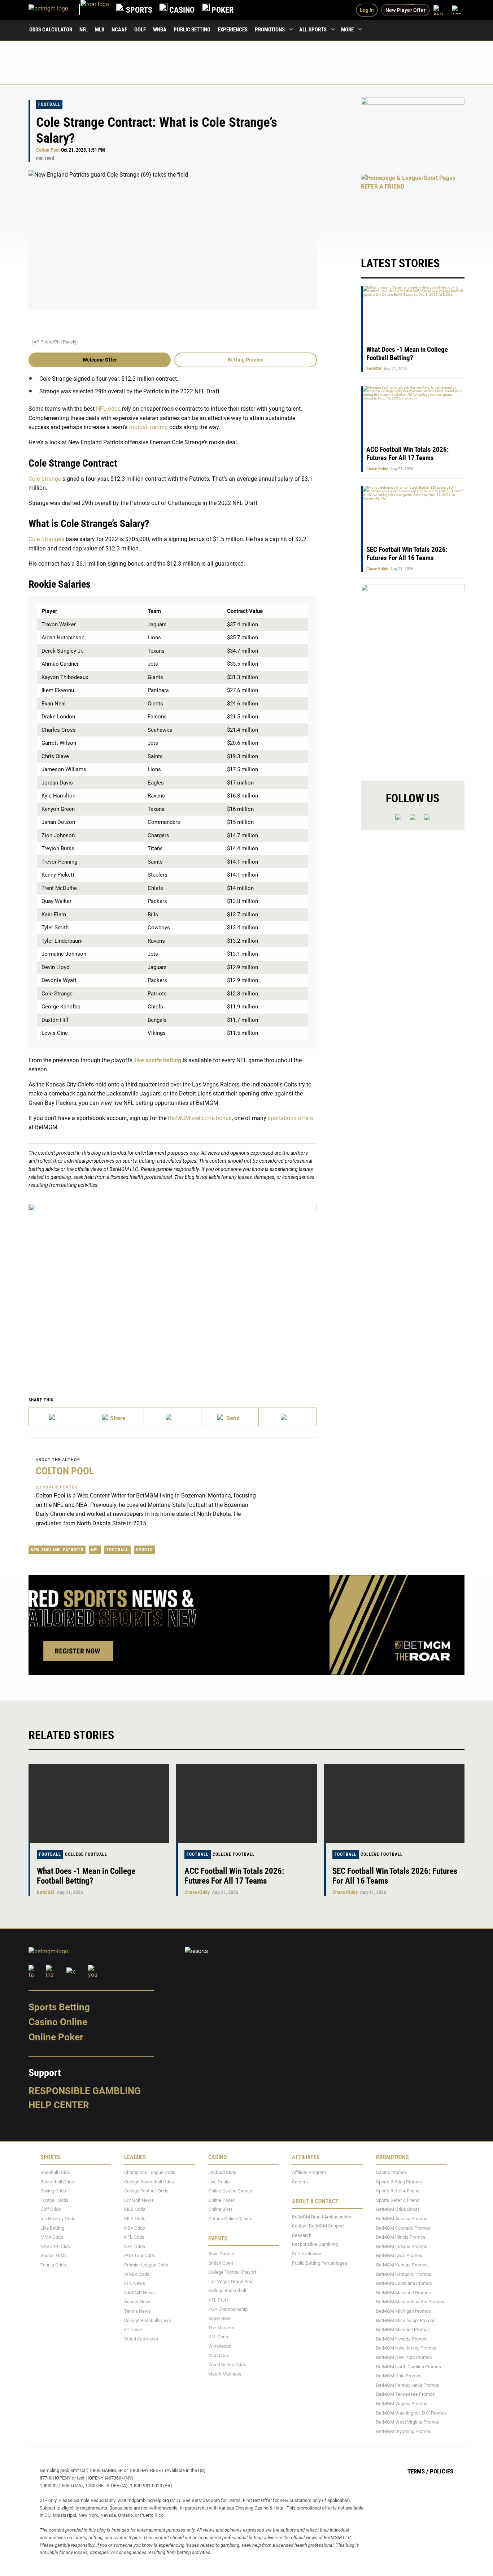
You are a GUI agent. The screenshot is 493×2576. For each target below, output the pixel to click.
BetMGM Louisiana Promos (404, 2283)
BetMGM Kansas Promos (402, 2265)
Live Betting (52, 2228)
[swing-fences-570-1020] (413, 676)
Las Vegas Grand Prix (230, 2281)
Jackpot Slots (222, 2172)
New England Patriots (57, 1550)
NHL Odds (135, 2246)
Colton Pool (48, 150)
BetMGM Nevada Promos (402, 2339)
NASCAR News (139, 2293)
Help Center (59, 2105)
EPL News (135, 2283)
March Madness (225, 2374)
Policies (442, 2472)
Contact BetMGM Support (318, 2226)
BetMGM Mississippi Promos (406, 2320)
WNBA (160, 30)
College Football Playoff (232, 2272)
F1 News (133, 2329)
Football (49, 104)
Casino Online (58, 2022)
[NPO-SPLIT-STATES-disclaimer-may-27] (173, 1285)
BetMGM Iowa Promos (399, 2256)
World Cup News (141, 2339)
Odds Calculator (51, 30)
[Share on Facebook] (115, 1417)
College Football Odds (146, 2191)
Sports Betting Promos (399, 2182)
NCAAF (119, 30)
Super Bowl (220, 2318)
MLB (100, 30)
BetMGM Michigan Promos (403, 2311)
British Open (221, 2263)
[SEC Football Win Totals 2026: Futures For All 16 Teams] (394, 1803)
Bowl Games (221, 2254)
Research (302, 2235)
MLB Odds (135, 2210)
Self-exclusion (307, 2254)
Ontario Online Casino (230, 2219)
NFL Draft (218, 2300)
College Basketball (227, 2291)
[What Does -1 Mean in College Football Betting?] (99, 1803)
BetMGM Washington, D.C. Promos (411, 2413)
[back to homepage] (95, 10)
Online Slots (221, 2210)
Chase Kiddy (377, 469)
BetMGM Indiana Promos (402, 2246)
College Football (86, 1854)
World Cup (219, 2355)
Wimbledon (220, 2346)
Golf (140, 30)
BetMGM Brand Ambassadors (322, 2217)
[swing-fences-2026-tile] (413, 132)
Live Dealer (220, 2182)
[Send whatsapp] (230, 1417)
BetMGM (374, 369)
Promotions (270, 30)
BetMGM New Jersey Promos (406, 2348)
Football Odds (54, 2200)
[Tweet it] (58, 1417)
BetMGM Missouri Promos (403, 2329)
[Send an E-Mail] (173, 1417)
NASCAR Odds (55, 2246)
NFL (84, 30)
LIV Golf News (139, 2200)
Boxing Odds (53, 2191)
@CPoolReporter (56, 1487)
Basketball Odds (57, 2182)
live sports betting (158, 1060)
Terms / (418, 2472)
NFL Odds (134, 2237)
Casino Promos (392, 2172)
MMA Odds (52, 2237)
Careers (300, 2182)
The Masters (221, 2328)
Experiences (233, 30)
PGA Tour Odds (140, 2256)
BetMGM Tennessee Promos (405, 2395)
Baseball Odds (55, 2172)
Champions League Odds (150, 2172)
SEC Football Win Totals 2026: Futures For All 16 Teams (407, 554)
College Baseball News (148, 2320)
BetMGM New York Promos (404, 2357)
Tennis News (138, 2311)
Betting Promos (246, 360)
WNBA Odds (137, 2274)
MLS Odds (135, 2219)
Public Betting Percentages (320, 2263)
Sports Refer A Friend (398, 2191)
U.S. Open (218, 2337)
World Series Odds (227, 2365)
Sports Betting (59, 2007)
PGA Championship (228, 2309)
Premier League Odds (146, 2265)
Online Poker (56, 2037)
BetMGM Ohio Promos (399, 2376)
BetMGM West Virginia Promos (408, 2422)
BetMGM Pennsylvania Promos (408, 2385)
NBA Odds (135, 2228)
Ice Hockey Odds (58, 2219)
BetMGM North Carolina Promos (409, 2367)
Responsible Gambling (85, 2091)
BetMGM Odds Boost (398, 2210)
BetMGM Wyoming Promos (404, 2431)
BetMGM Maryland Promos (403, 2293)
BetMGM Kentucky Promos (404, 2274)
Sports (144, 1550)
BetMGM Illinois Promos (401, 2237)
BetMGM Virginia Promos (402, 2404)
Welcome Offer (100, 360)
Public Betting (192, 30)
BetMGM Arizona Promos (402, 2219)
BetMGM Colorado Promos (403, 2228)
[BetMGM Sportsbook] (54, 10)
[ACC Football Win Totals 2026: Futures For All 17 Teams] (246, 1803)
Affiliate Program (309, 2172)
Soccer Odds (54, 2256)
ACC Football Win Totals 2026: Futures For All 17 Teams (407, 454)
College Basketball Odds (149, 2182)
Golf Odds (51, 2210)
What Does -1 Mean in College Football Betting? (407, 354)
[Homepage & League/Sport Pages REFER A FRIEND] (413, 208)
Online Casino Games (230, 2191)
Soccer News (138, 2302)
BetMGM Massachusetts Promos (410, 2302)
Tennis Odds (53, 2265)
